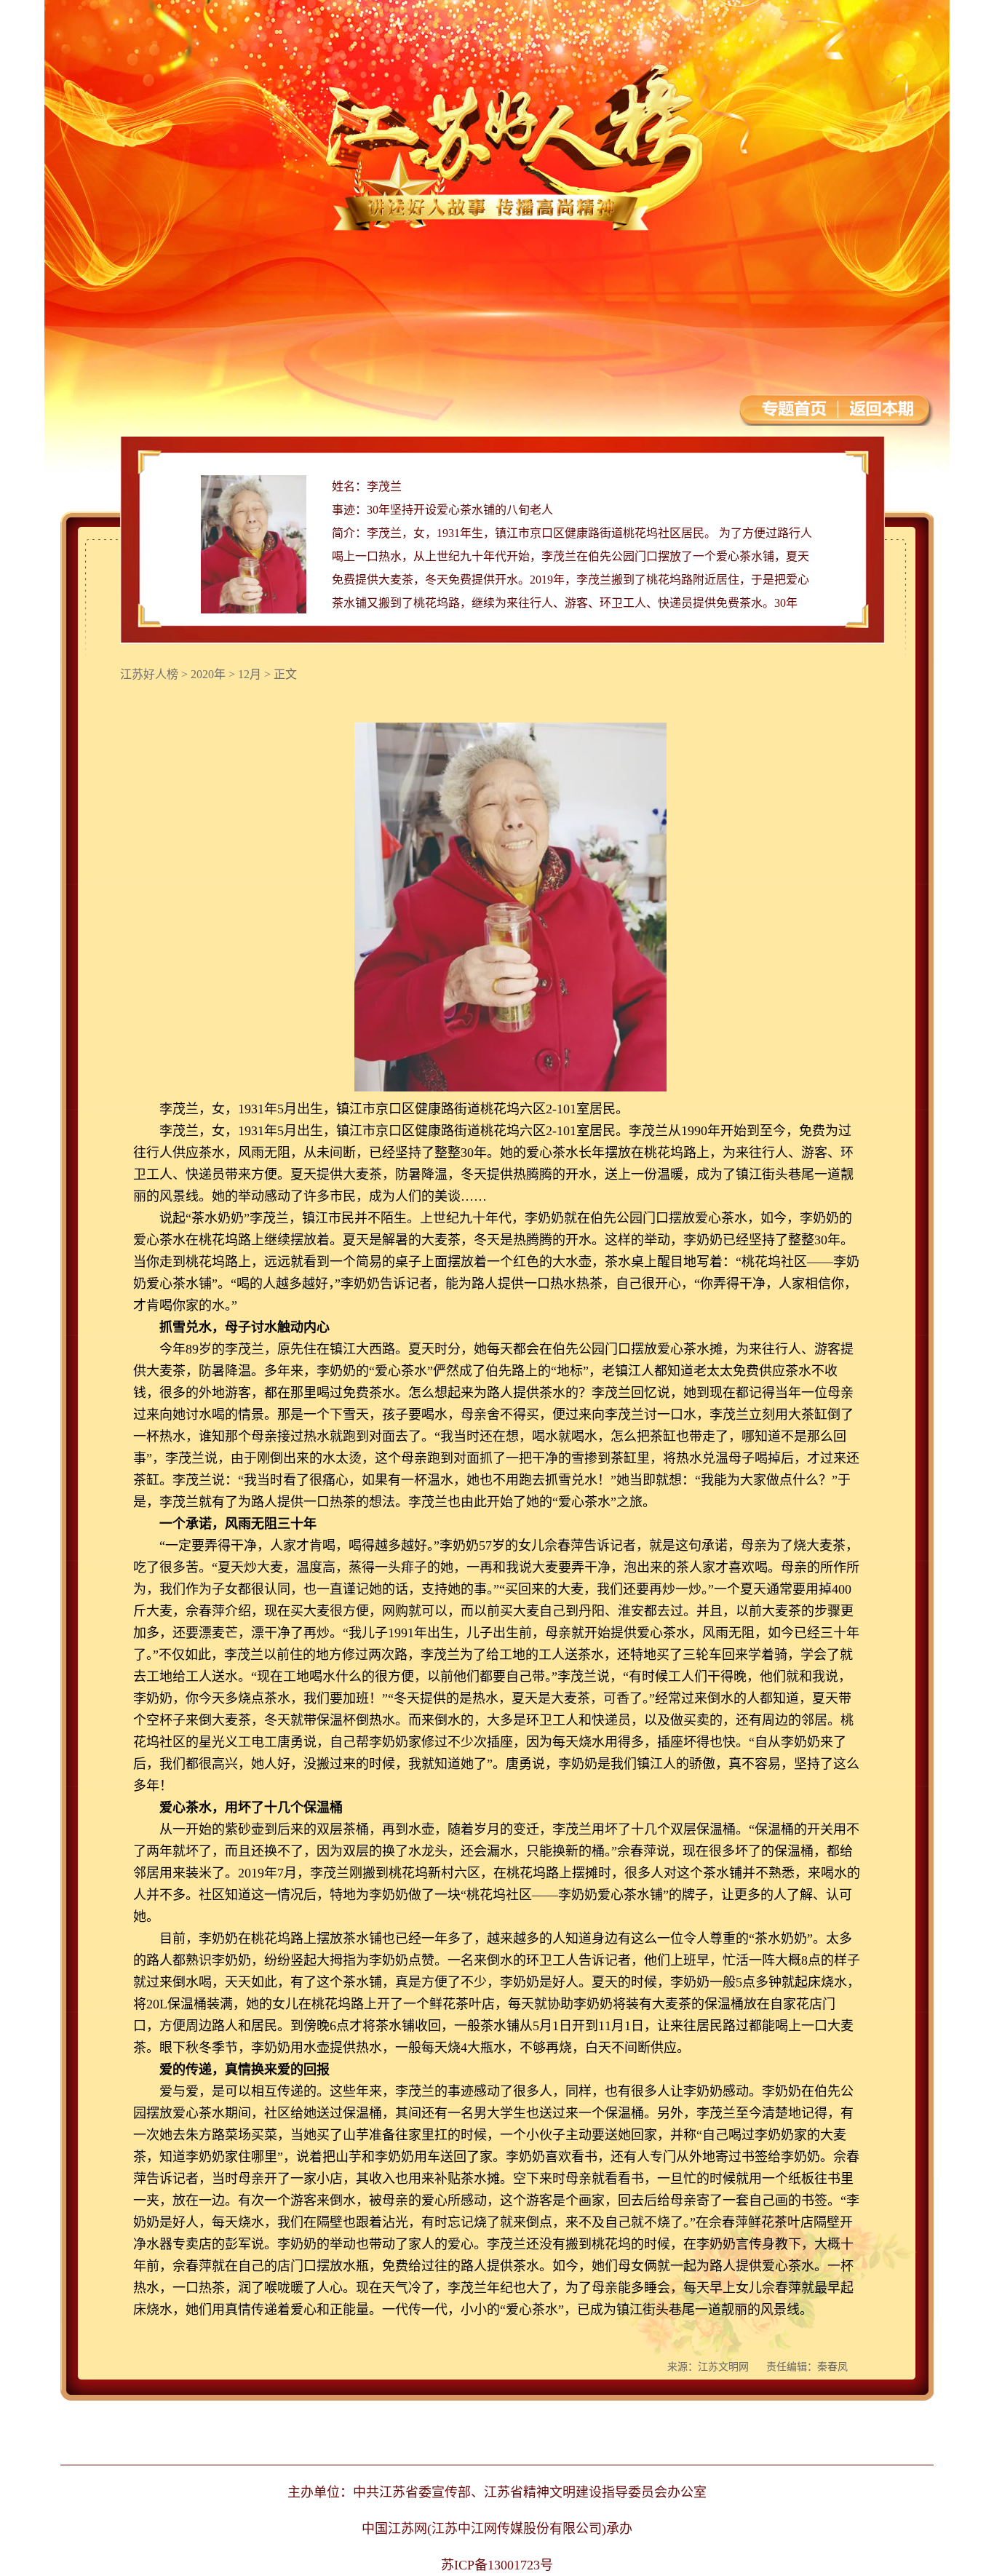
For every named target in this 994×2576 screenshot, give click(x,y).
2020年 (208, 674)
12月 (250, 674)
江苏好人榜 (149, 674)
